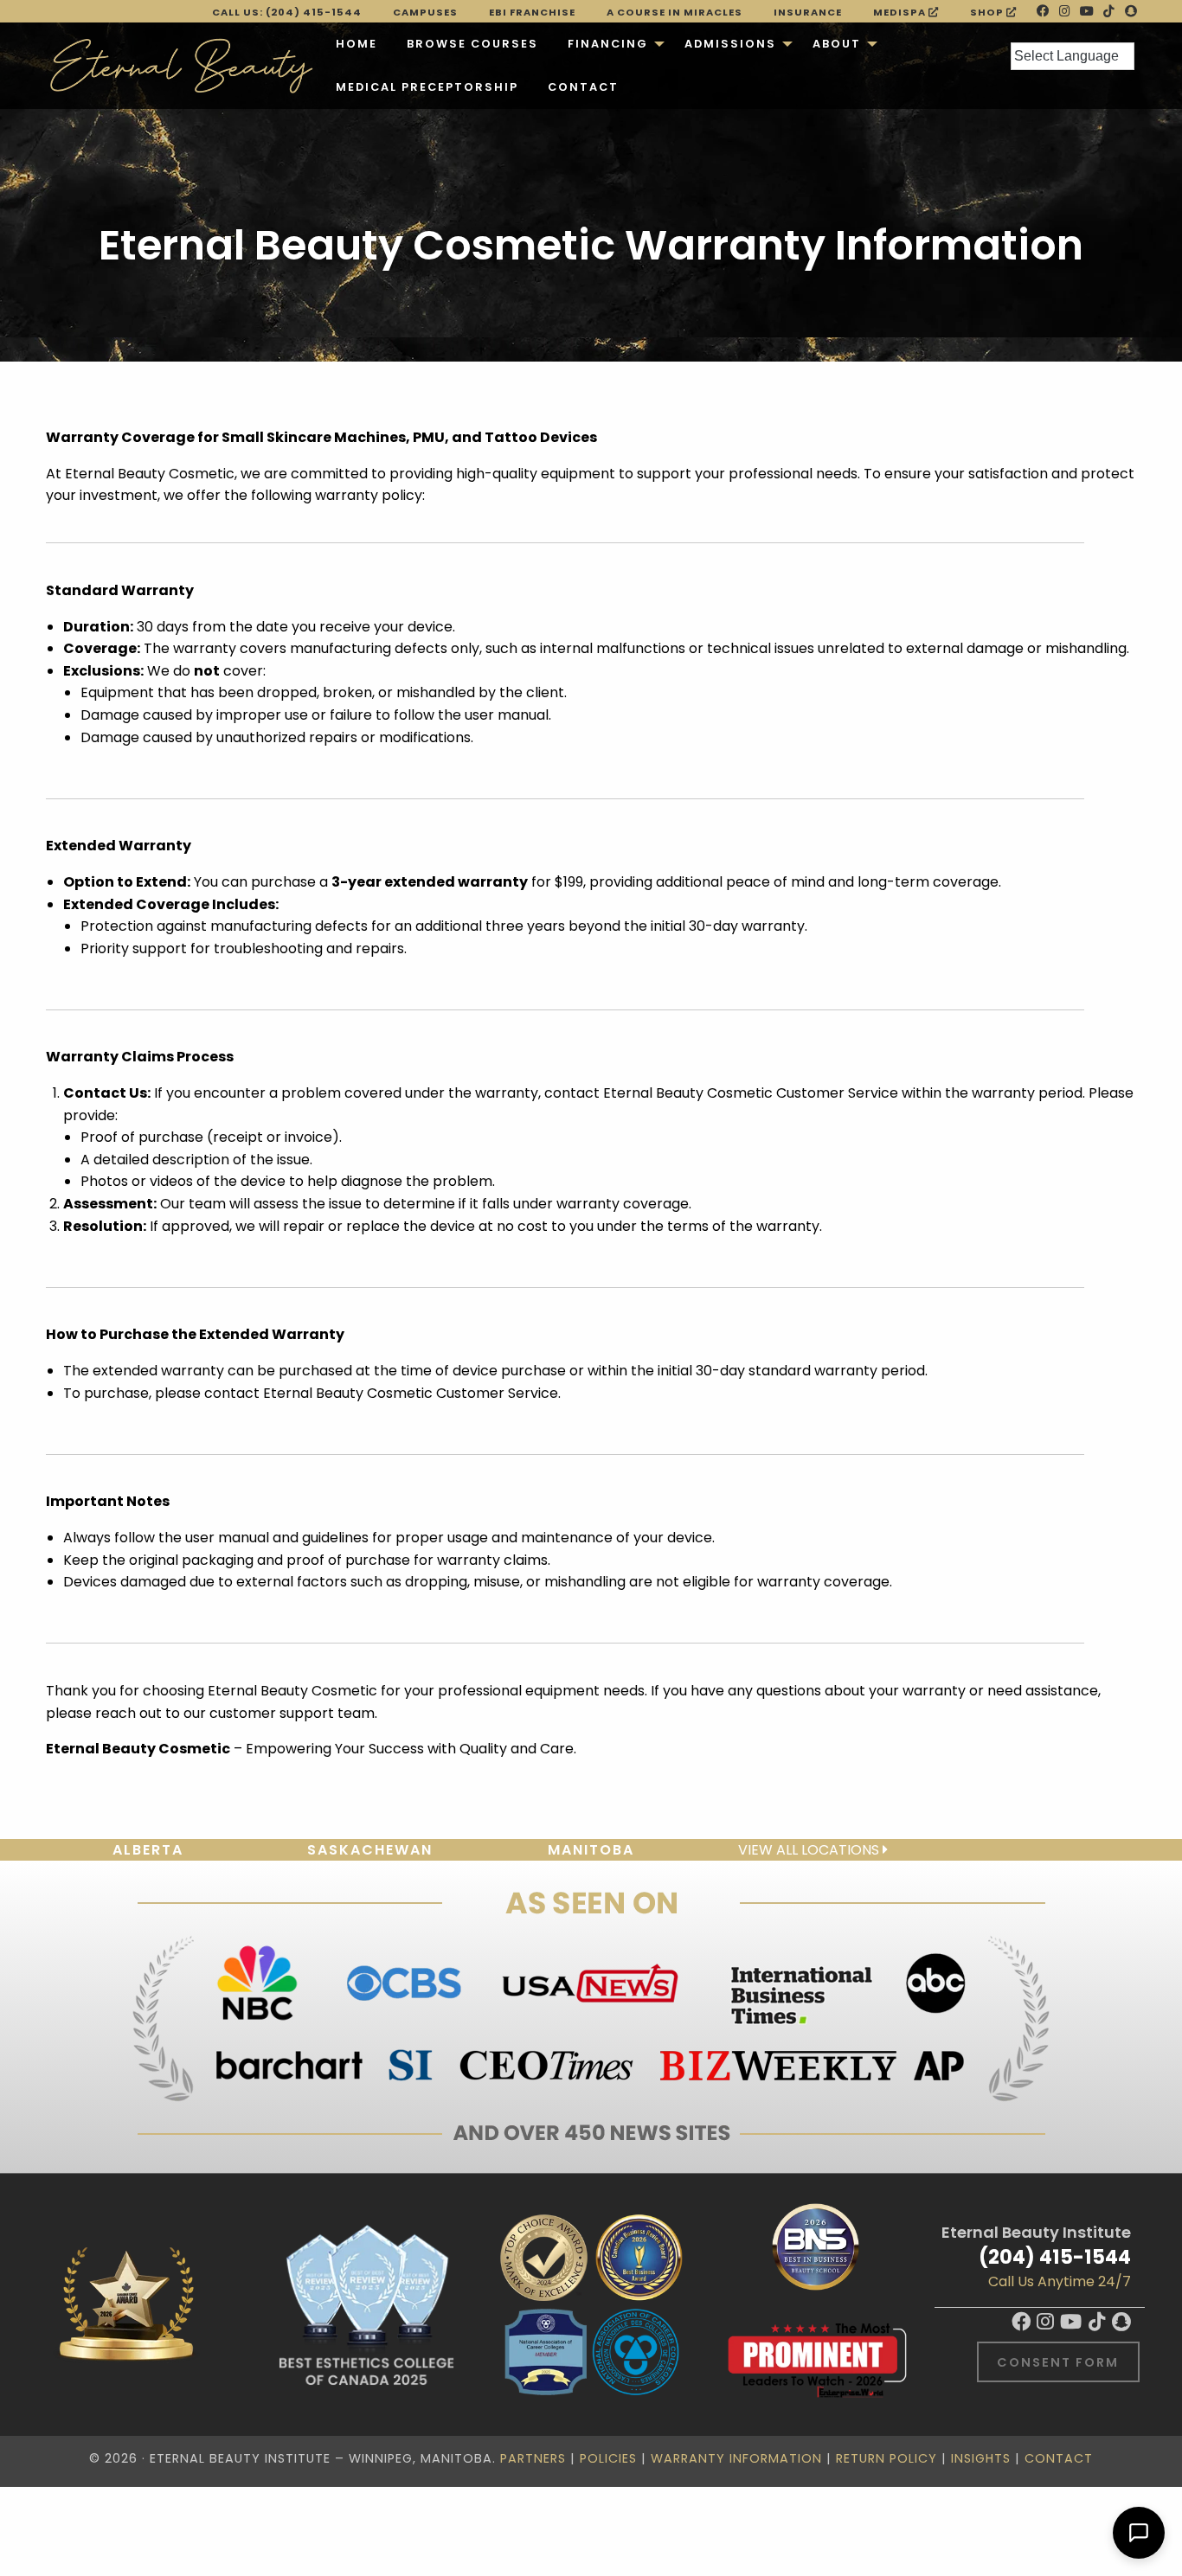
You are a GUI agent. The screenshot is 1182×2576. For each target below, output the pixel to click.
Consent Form (1058, 2362)
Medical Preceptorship (427, 87)
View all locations (810, 1850)
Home (357, 44)
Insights (981, 2458)
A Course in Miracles (675, 12)
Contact (583, 87)
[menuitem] (357, 44)
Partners (533, 2458)
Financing (608, 44)
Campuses (425, 12)
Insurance (808, 12)
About (837, 44)
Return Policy (886, 2458)
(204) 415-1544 (1055, 2257)
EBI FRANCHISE (532, 12)
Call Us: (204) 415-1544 (287, 12)
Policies (608, 2458)
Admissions (730, 44)
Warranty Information (736, 2458)
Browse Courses (472, 44)
